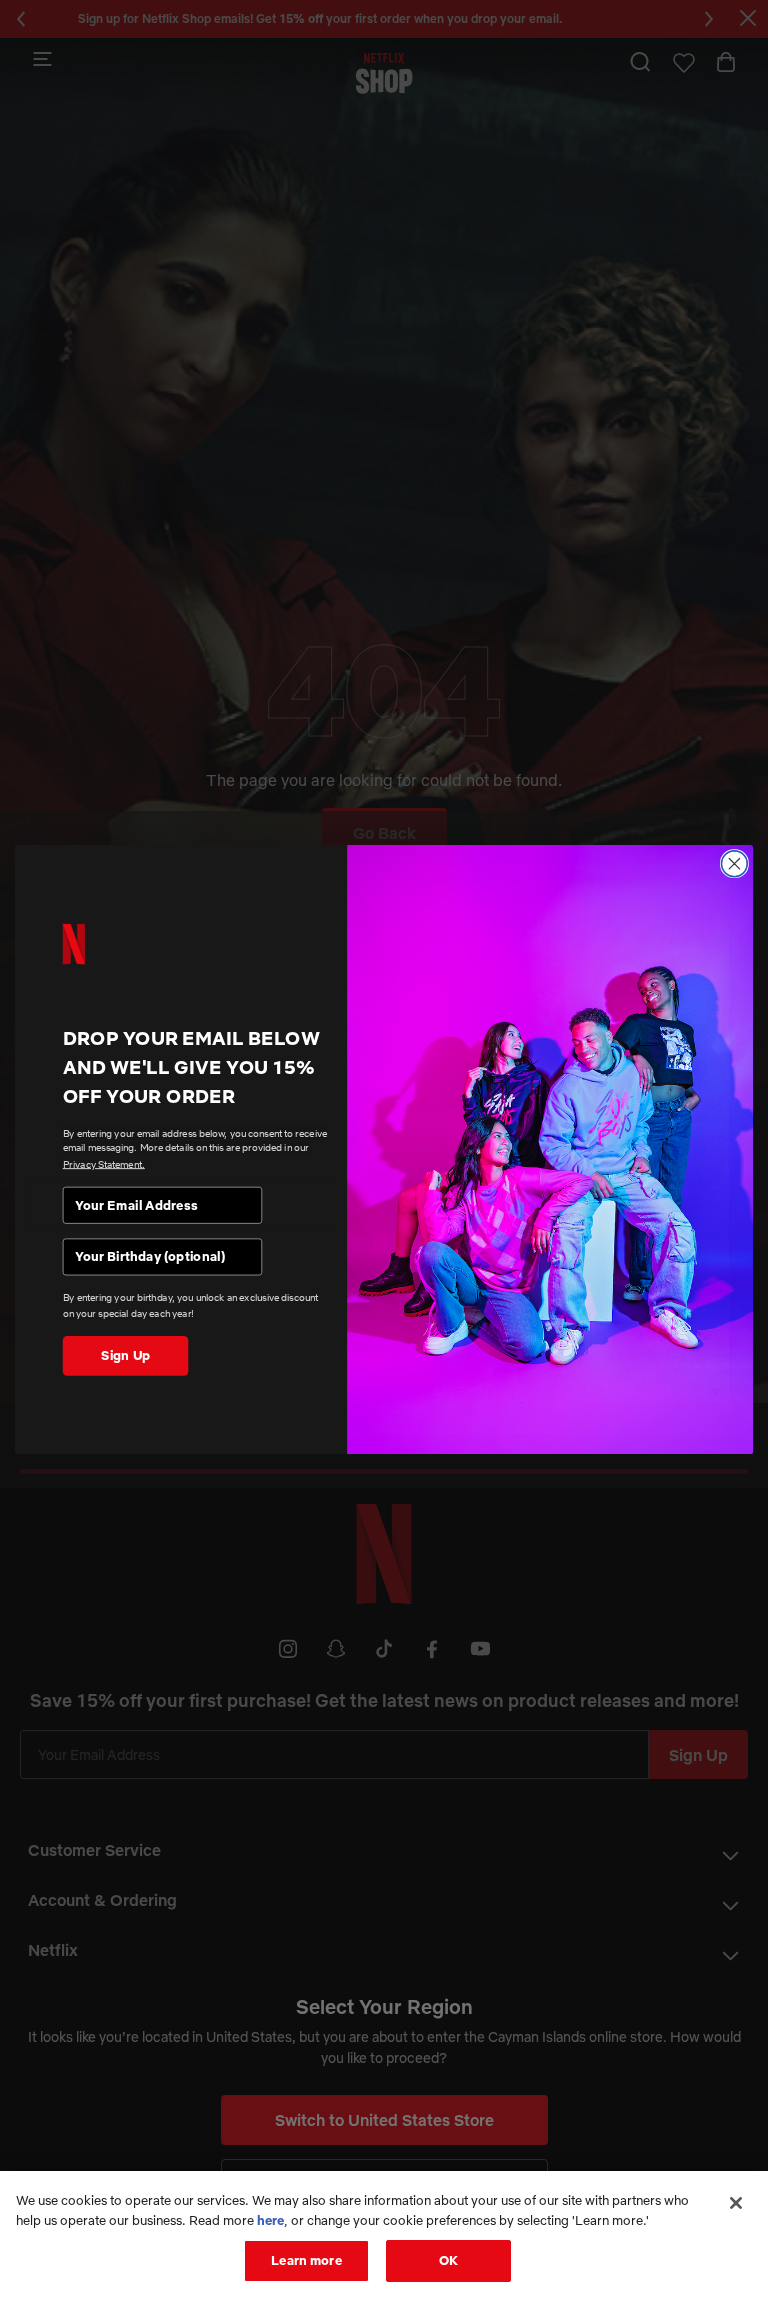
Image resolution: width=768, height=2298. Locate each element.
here (270, 2220)
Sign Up (125, 1354)
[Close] (736, 2203)
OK (448, 2260)
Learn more (306, 2260)
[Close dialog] (734, 863)
